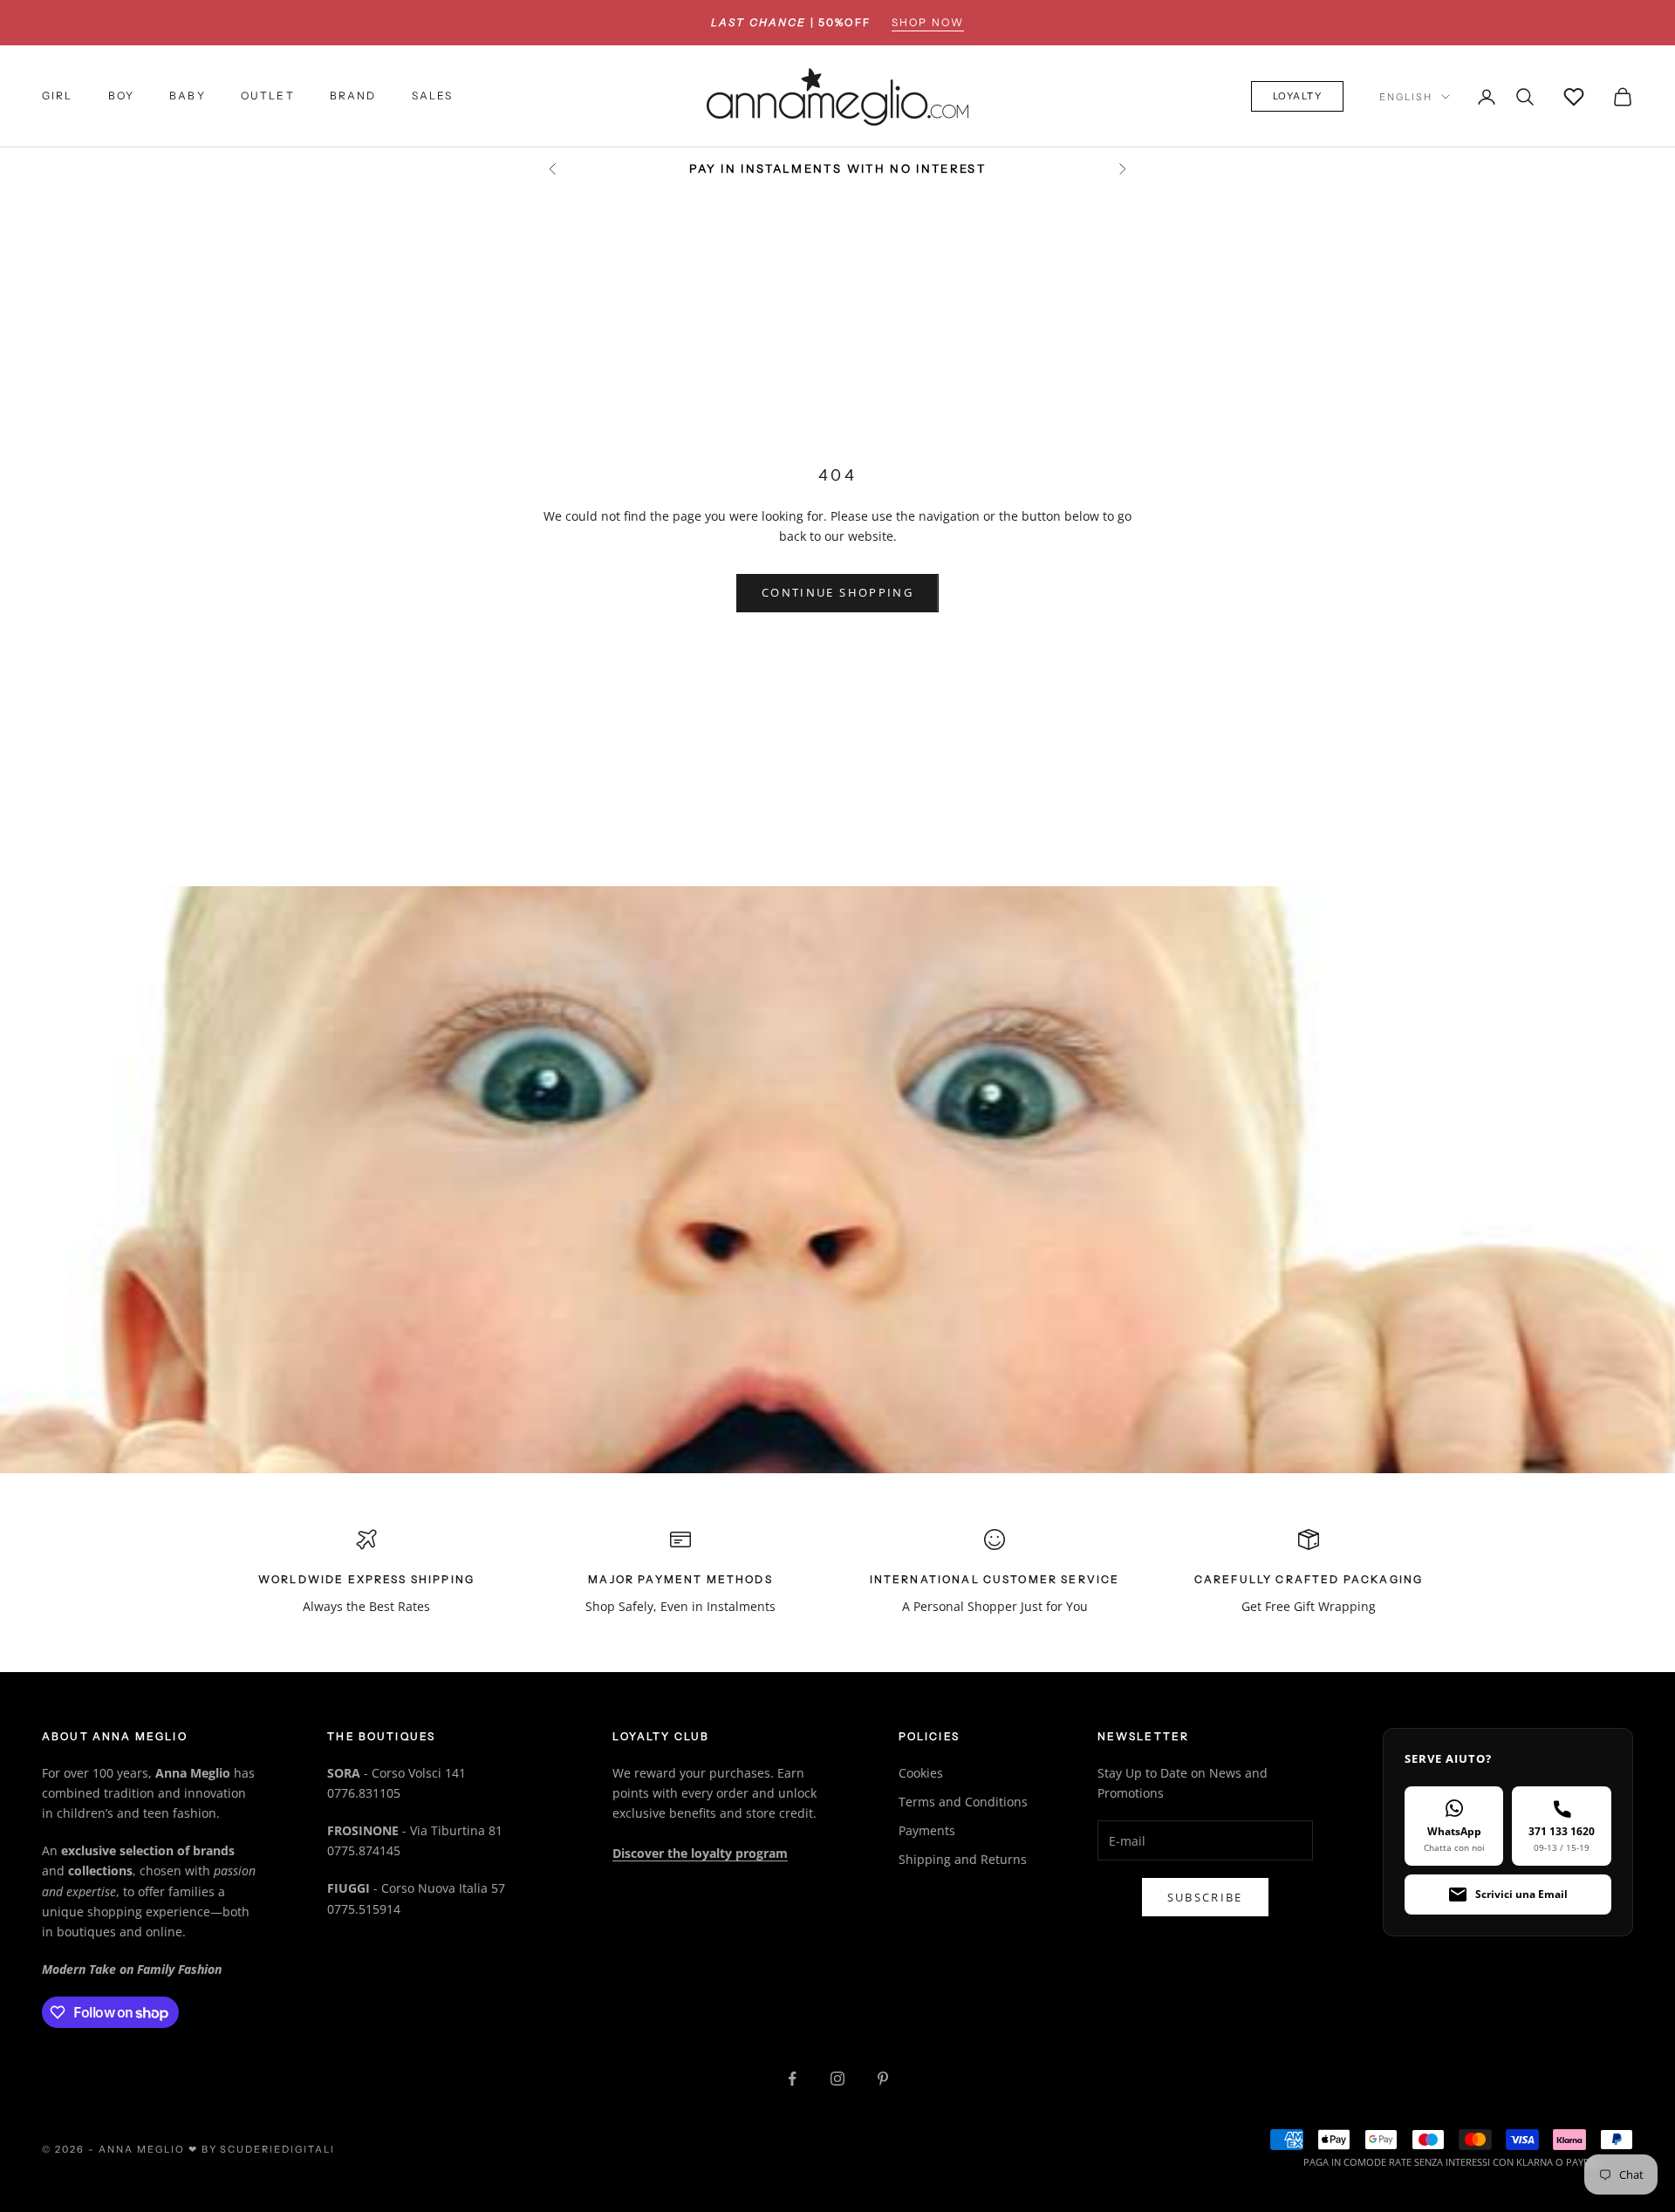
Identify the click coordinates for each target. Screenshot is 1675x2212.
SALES (433, 96)
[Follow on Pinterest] (883, 2079)
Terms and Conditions (963, 1802)
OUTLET (268, 96)
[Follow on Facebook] (792, 2079)
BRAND (353, 96)
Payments (927, 1830)
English (1406, 97)
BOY (121, 96)
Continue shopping (837, 592)
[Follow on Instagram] (837, 2079)
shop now (928, 22)
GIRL (58, 96)
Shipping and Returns (963, 1859)
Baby (188, 96)
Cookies (921, 1773)
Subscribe (1205, 1897)
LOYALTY (1298, 97)
